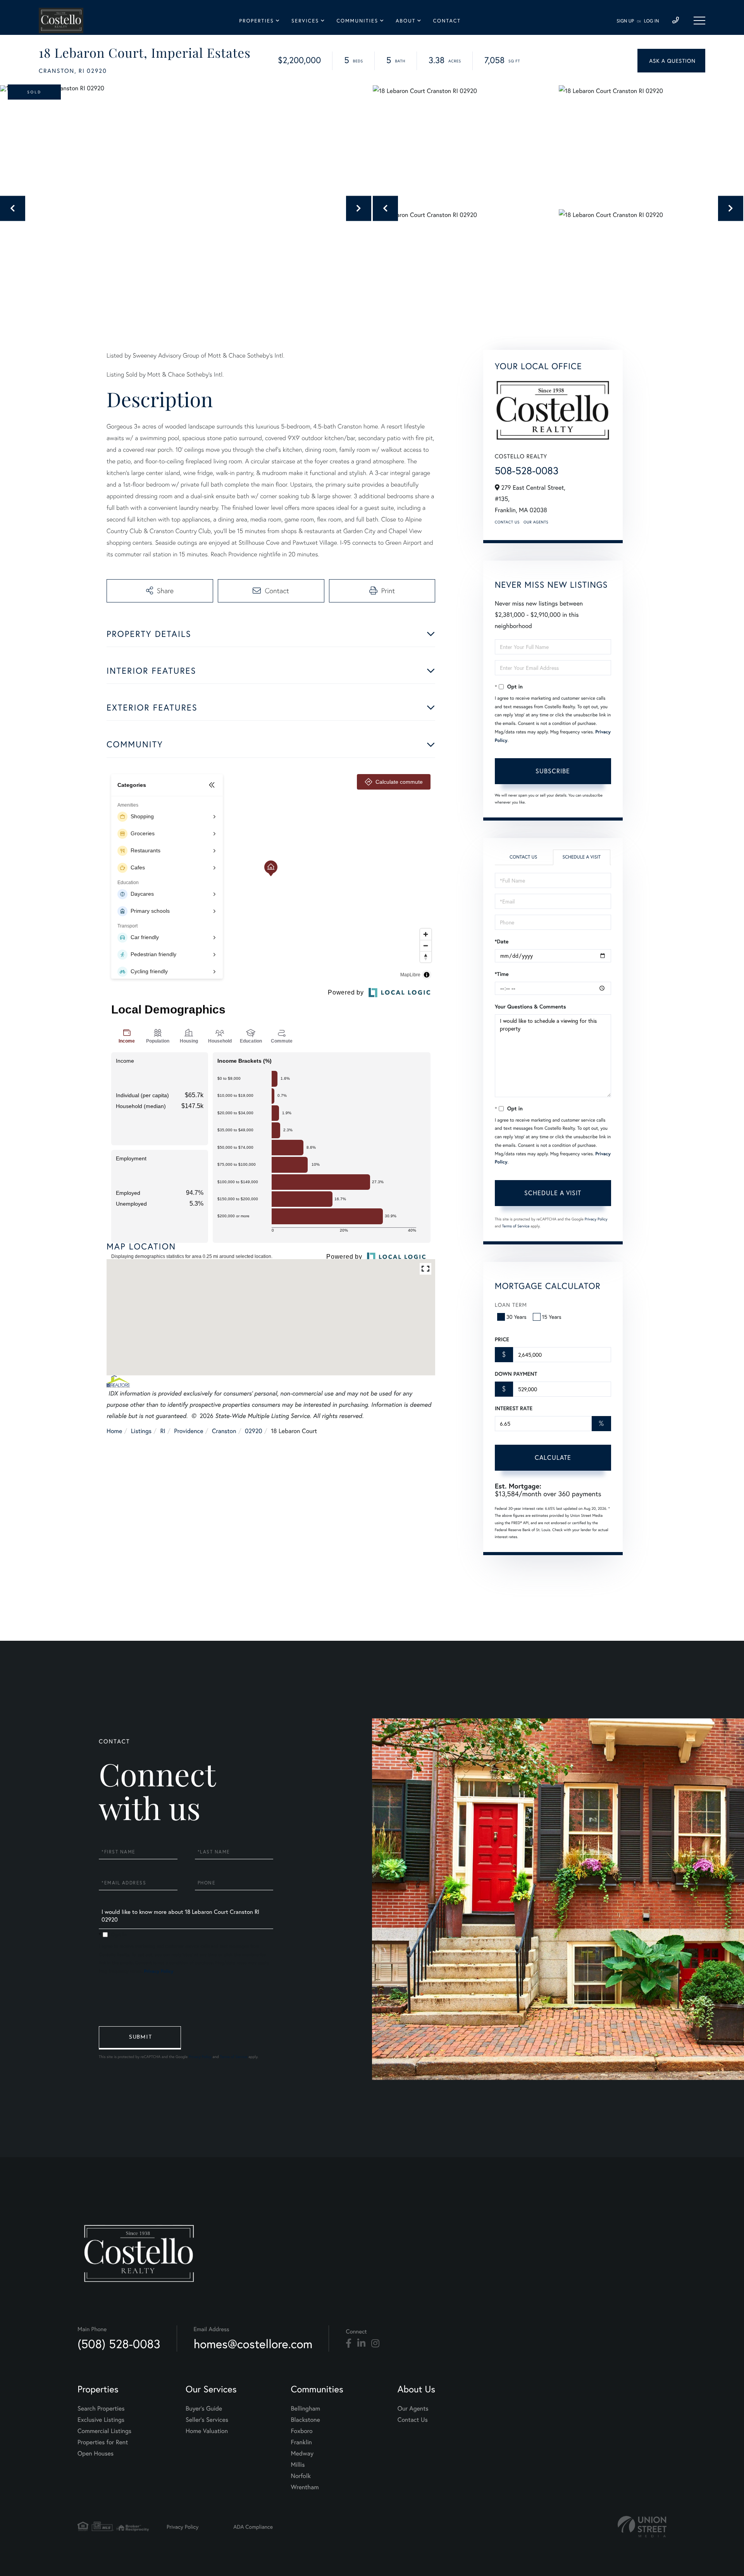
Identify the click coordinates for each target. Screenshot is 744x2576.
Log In (652, 21)
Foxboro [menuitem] (302, 2431)
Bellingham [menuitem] (306, 2408)
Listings (141, 1431)
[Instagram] (375, 2344)
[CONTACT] (671, 61)
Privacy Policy (596, 1219)
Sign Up (625, 21)
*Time (502, 974)
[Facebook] (349, 2344)
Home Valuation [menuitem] (207, 2431)
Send (140, 2038)
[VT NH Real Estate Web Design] (642, 2527)
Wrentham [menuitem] (305, 2487)
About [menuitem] (406, 21)
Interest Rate (514, 1408)
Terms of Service (516, 1226)
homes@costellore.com (253, 2344)
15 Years (552, 1317)
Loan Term (511, 1305)
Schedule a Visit (581, 857)
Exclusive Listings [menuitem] (101, 2420)
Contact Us (507, 522)
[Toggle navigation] (699, 21)
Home (114, 1431)
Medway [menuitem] (302, 2453)
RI (163, 1431)
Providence (189, 1431)
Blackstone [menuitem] (306, 2420)
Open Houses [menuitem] (96, 2453)
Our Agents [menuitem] (413, 2408)
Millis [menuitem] (298, 2465)
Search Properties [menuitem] (101, 2408)
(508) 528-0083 (119, 2344)
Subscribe (553, 771)
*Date (502, 941)
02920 (254, 1431)
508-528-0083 (527, 471)
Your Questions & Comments (530, 1007)
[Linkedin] (361, 2344)
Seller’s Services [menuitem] (207, 2420)
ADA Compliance (253, 2527)
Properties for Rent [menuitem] (103, 2442)
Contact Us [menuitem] (413, 2420)
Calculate (553, 1457)
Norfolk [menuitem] (301, 2476)
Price (502, 1339)
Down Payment (516, 1374)
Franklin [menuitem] (301, 2442)
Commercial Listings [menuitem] (104, 2431)
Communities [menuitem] (357, 21)
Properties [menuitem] (257, 21)
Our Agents (536, 522)
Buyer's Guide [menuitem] (204, 2408)
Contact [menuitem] (447, 21)
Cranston (224, 1431)
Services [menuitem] (305, 21)
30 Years (517, 1317)
